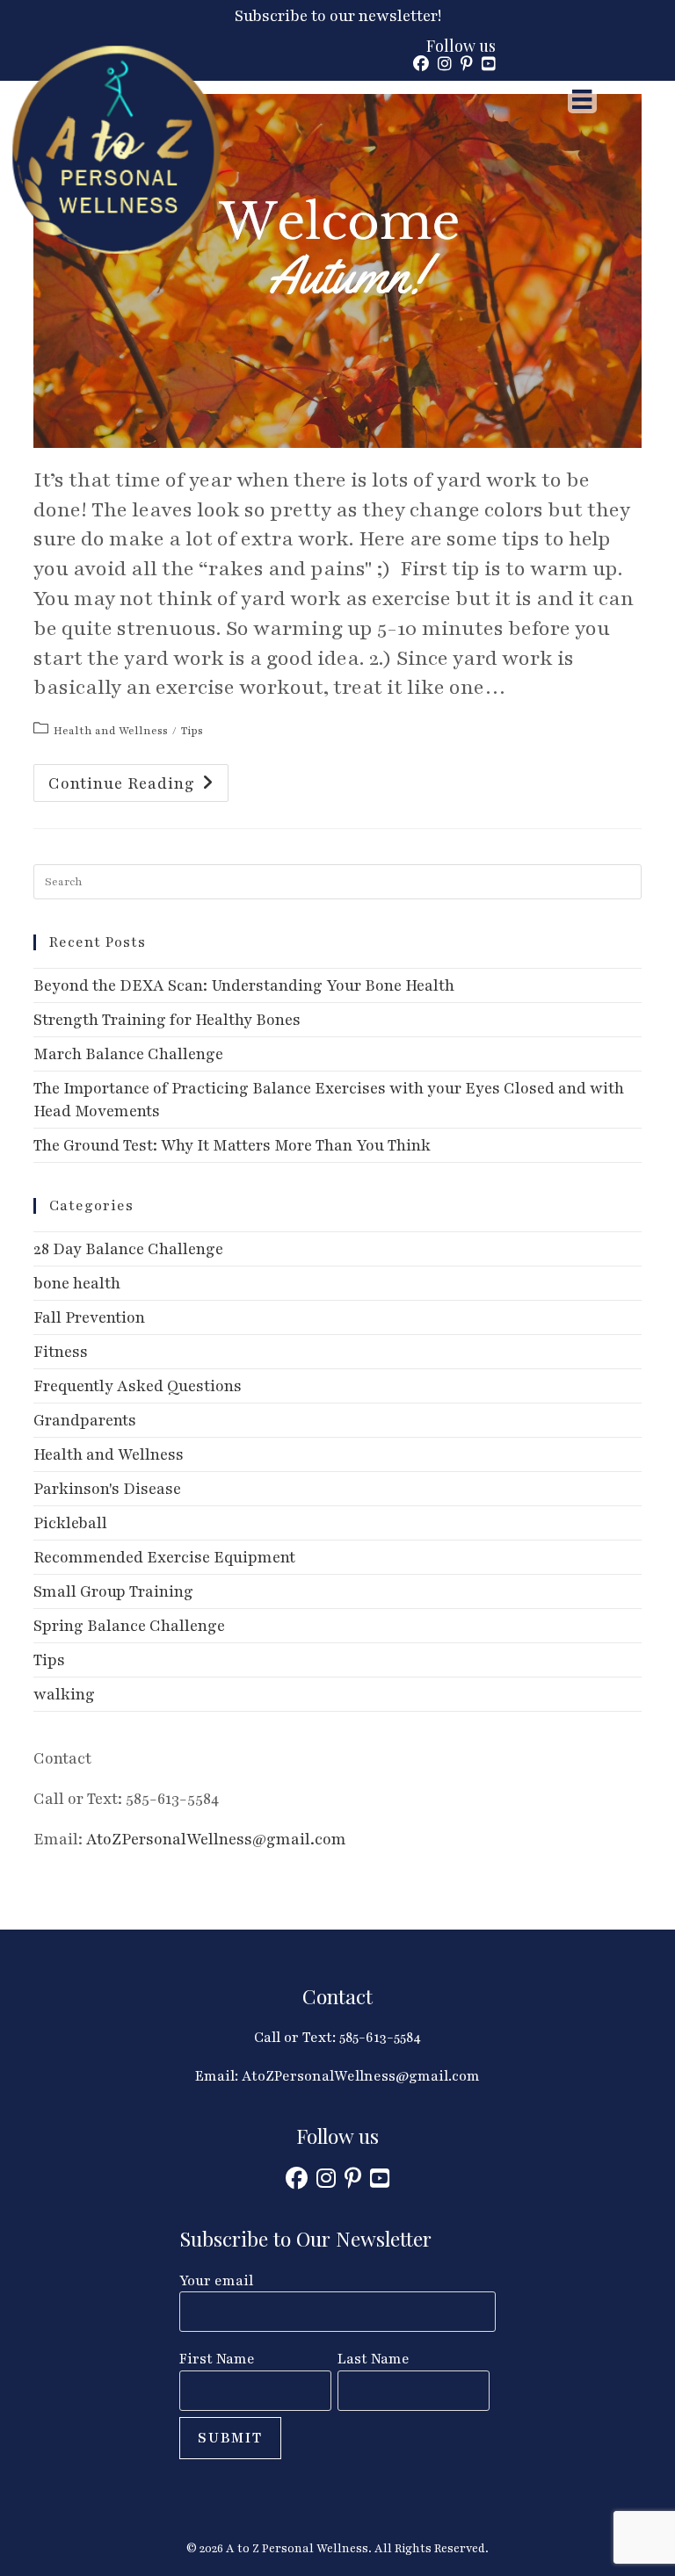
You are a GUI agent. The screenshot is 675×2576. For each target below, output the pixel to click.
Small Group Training (113, 1591)
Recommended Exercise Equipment (164, 1557)
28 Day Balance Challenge (128, 1249)
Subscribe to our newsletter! (338, 16)
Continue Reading (138, 787)
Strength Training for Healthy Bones (167, 1020)
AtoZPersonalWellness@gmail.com (216, 1839)
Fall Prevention (89, 1317)
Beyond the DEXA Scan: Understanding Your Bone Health (244, 985)
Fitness (61, 1352)
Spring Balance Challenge (129, 1626)
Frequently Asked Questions (138, 1386)
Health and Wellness (111, 731)
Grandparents (85, 1420)
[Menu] (582, 99)
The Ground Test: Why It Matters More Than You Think (232, 1145)
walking (64, 1694)
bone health (77, 1283)
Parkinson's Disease (107, 1489)
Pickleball (70, 1523)
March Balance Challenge (128, 1054)
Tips (192, 731)
